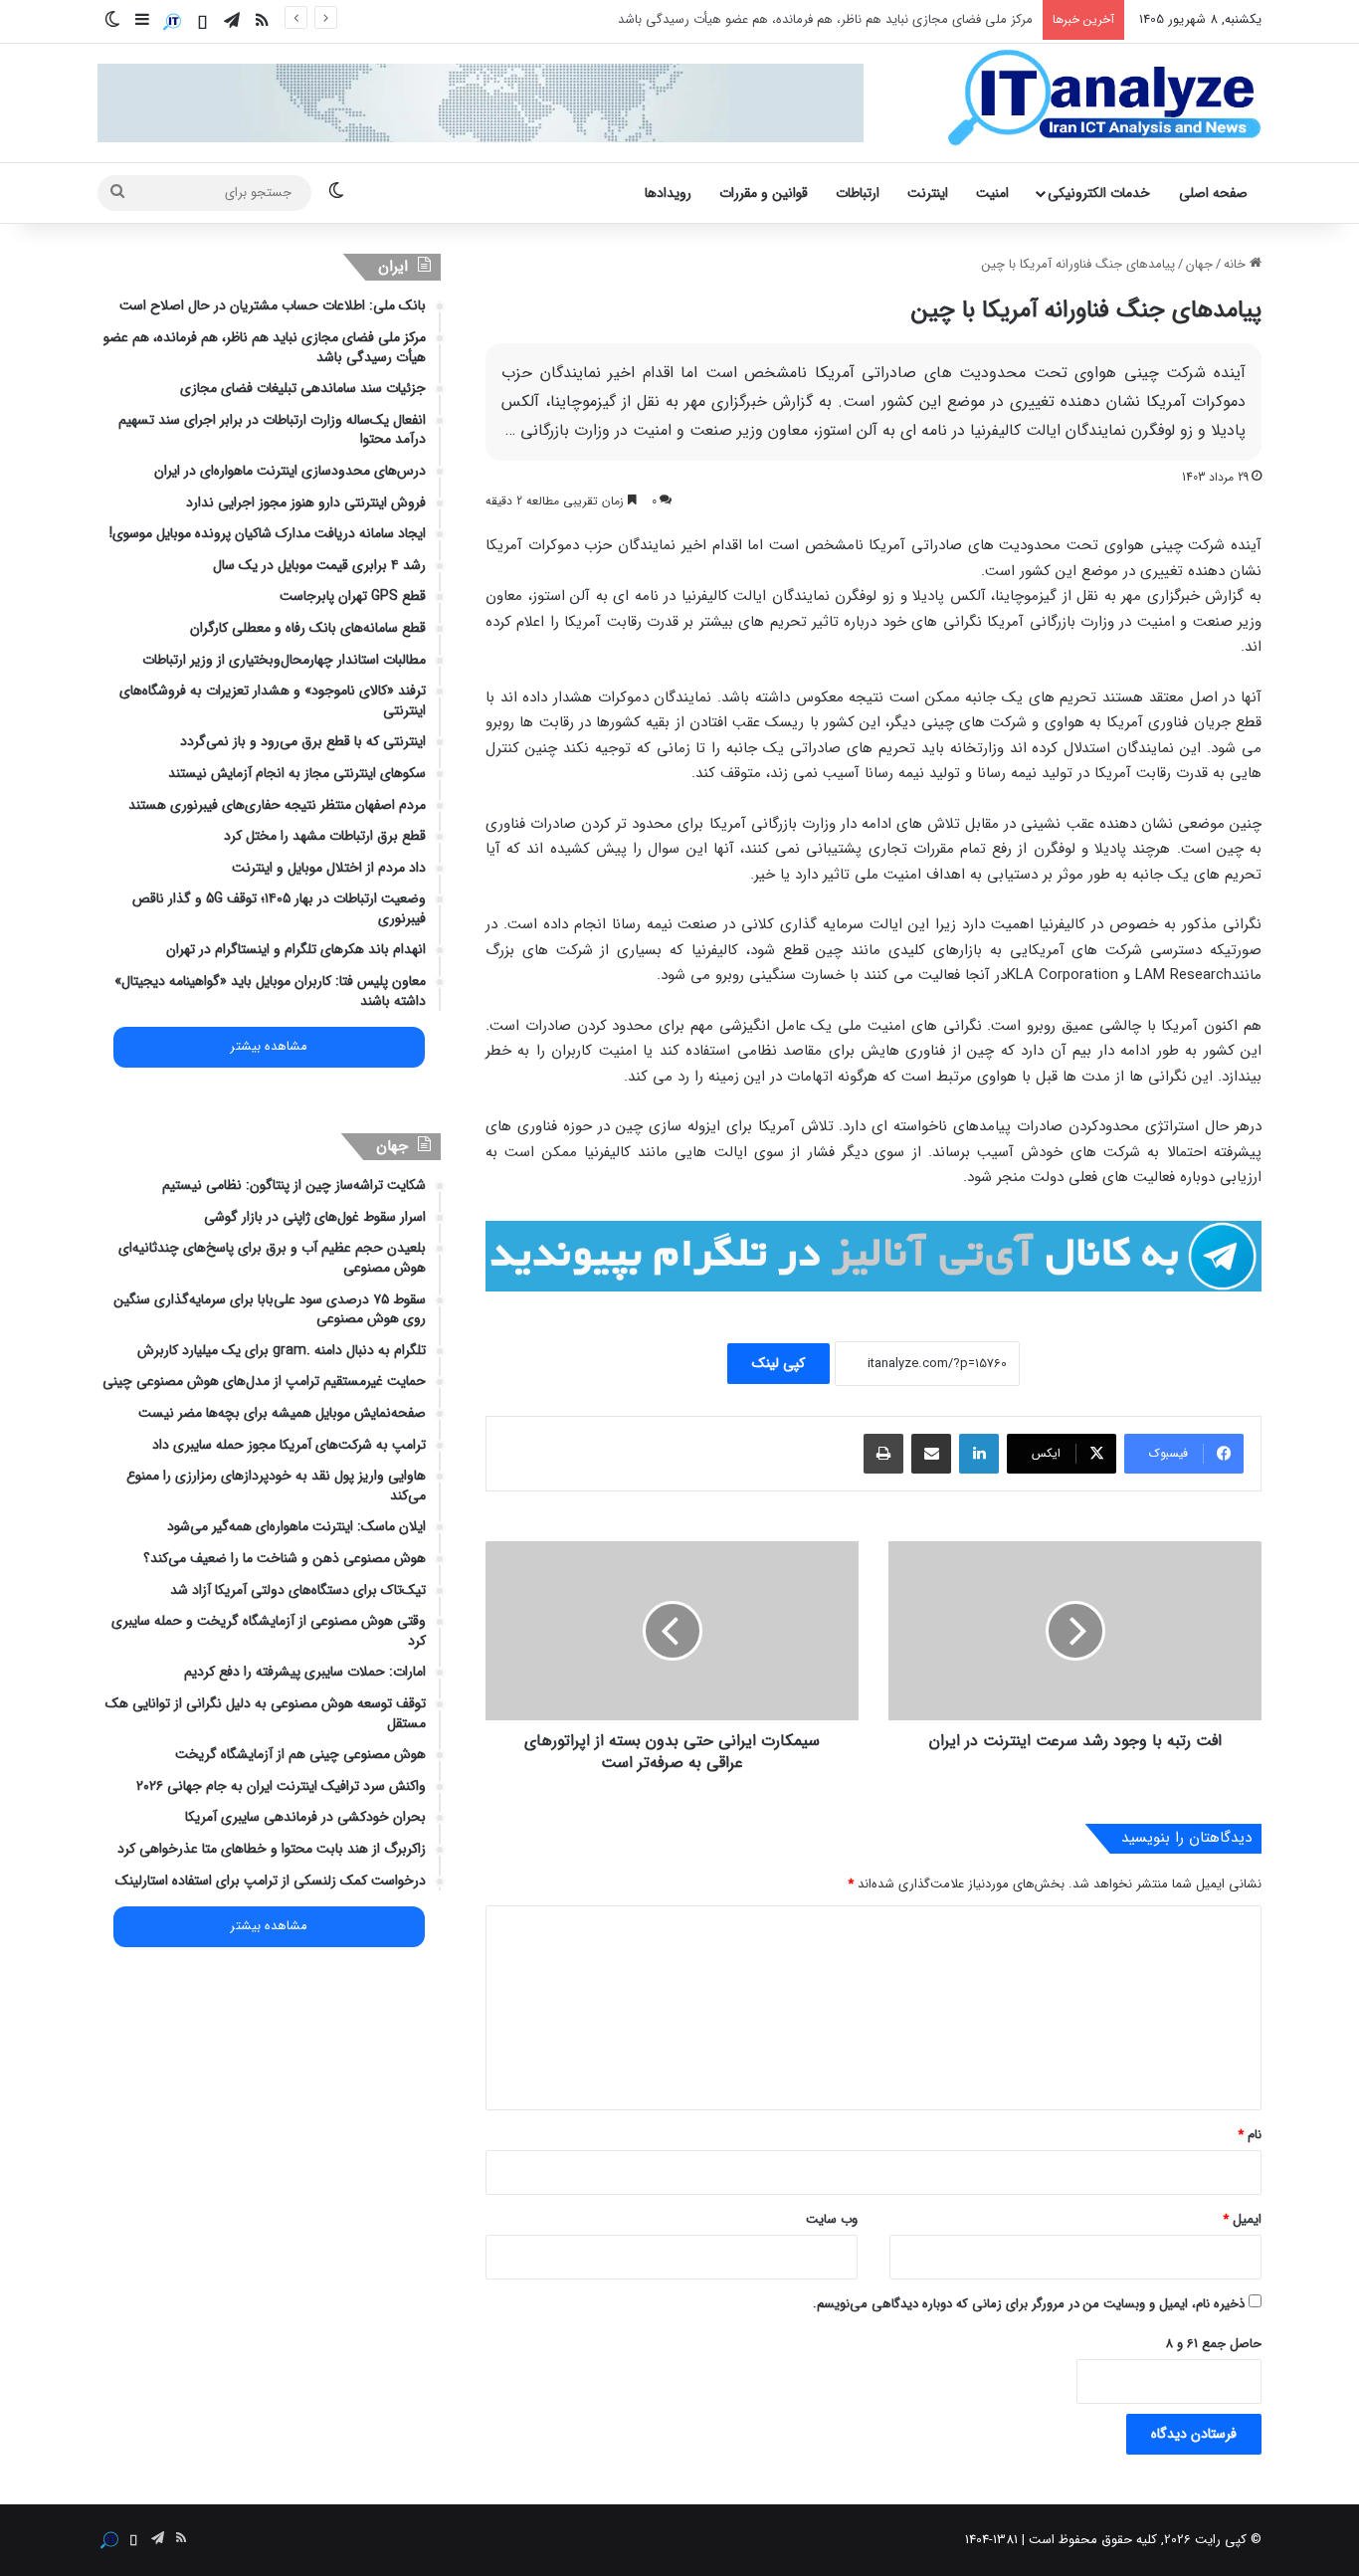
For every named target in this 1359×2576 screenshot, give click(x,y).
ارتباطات (858, 193)
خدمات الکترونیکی (1099, 193)
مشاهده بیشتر (269, 1047)
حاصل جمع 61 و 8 (1213, 2344)
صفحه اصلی (1213, 193)
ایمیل (1242, 2219)
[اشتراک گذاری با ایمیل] (931, 1454)
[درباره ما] (172, 22)
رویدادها (668, 193)
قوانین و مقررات (764, 193)
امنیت (992, 193)
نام (1250, 2135)
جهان (1199, 264)
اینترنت (928, 193)
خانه (1237, 264)
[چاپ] (883, 1454)
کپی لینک (778, 1363)
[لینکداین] (979, 1454)
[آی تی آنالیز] (1104, 99)
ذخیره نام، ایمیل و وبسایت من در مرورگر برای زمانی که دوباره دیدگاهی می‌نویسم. (1029, 2304)
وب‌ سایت (832, 2219)
